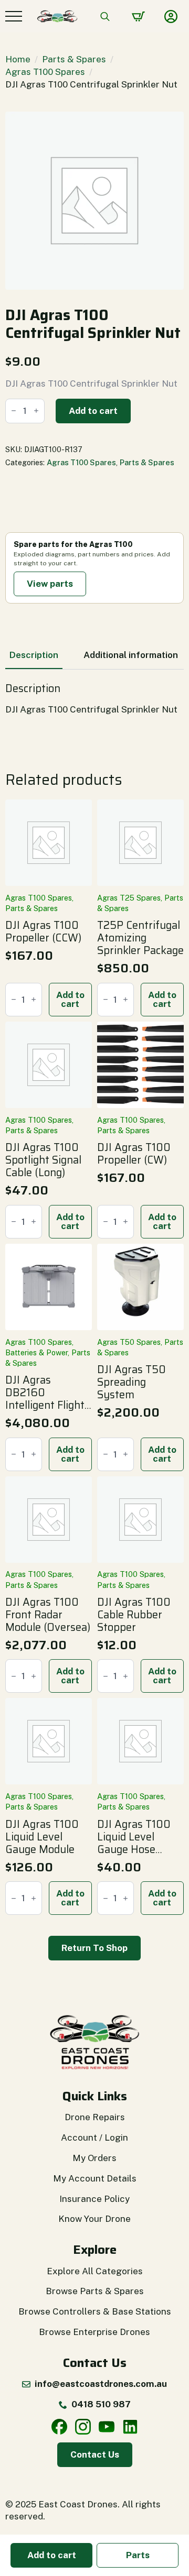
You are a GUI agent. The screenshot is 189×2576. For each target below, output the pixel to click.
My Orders (94, 2158)
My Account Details (95, 2178)
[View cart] (138, 17)
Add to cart (93, 411)
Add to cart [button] (70, 999)
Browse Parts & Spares (95, 2291)
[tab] (34, 655)
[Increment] (36, 411)
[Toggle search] (105, 16)
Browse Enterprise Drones (94, 2332)
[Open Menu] (14, 16)
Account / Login (94, 2137)
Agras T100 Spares (45, 72)
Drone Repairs (95, 2117)
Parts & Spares (74, 59)
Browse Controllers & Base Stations (95, 2311)
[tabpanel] (94, 699)
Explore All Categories (95, 2271)
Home (18, 59)
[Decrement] (14, 411)
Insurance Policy (94, 2199)
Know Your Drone (94, 2219)
